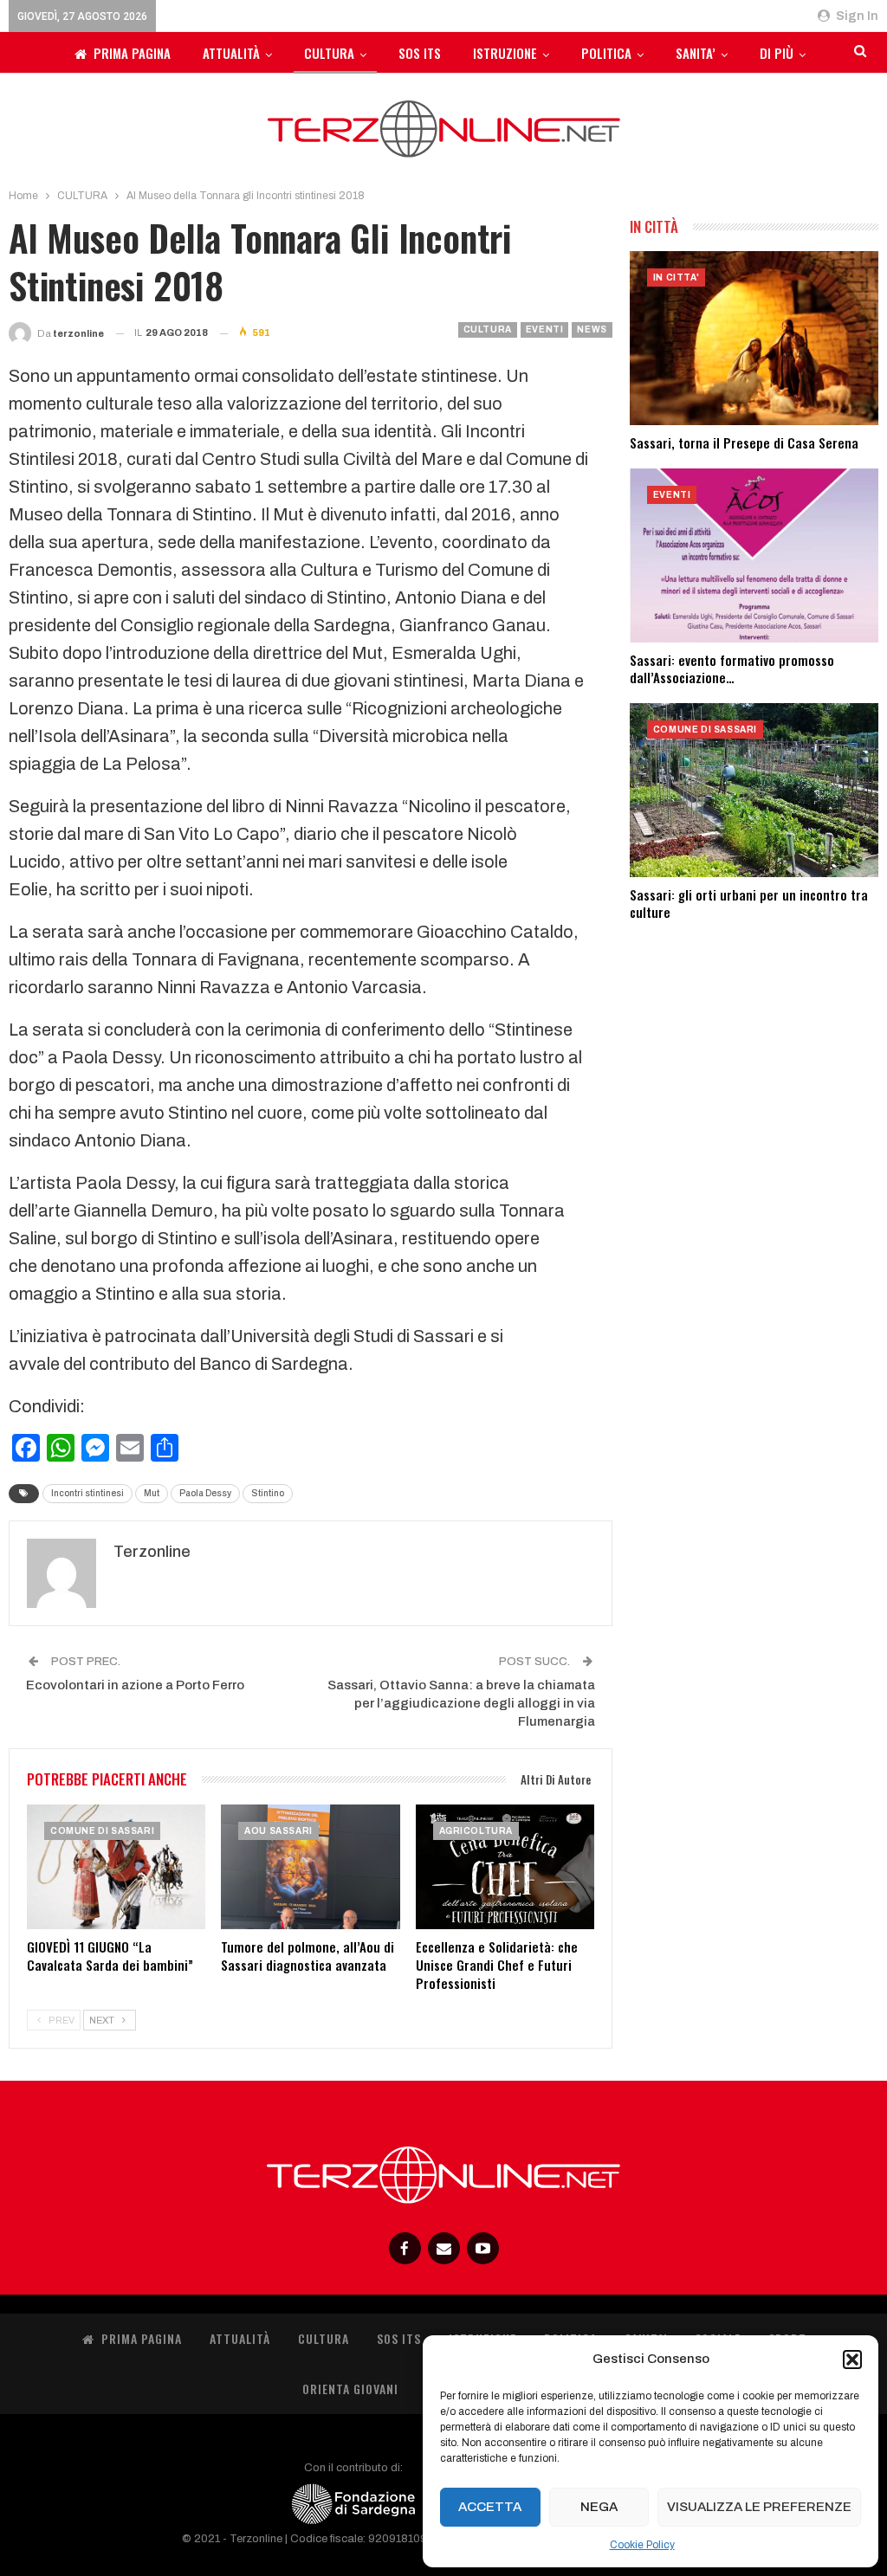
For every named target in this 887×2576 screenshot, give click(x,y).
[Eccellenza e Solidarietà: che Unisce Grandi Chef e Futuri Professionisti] (505, 1867)
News (592, 329)
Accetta (490, 2507)
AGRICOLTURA (476, 1831)
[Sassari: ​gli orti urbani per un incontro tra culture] (754, 790)
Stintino (268, 1493)
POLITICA (606, 53)
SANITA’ (696, 53)
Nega (599, 2507)
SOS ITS (420, 53)
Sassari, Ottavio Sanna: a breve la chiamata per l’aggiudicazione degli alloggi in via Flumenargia (461, 1703)
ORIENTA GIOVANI (350, 2389)
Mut (152, 1493)
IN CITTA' (676, 278)
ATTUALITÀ (231, 53)
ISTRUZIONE (505, 53)
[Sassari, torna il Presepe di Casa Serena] (754, 338)
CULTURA (329, 53)
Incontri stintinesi (87, 1493)
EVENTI (545, 329)
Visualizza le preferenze (759, 2507)
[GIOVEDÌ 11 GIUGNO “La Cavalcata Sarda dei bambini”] (116, 1867)
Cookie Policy (642, 2545)
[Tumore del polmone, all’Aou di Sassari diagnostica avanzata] (310, 1867)
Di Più (777, 53)
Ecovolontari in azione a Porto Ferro (135, 1685)
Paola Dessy (205, 1493)
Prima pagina (132, 53)
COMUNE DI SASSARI (102, 1831)
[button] (852, 2360)
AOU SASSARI (278, 1831)
